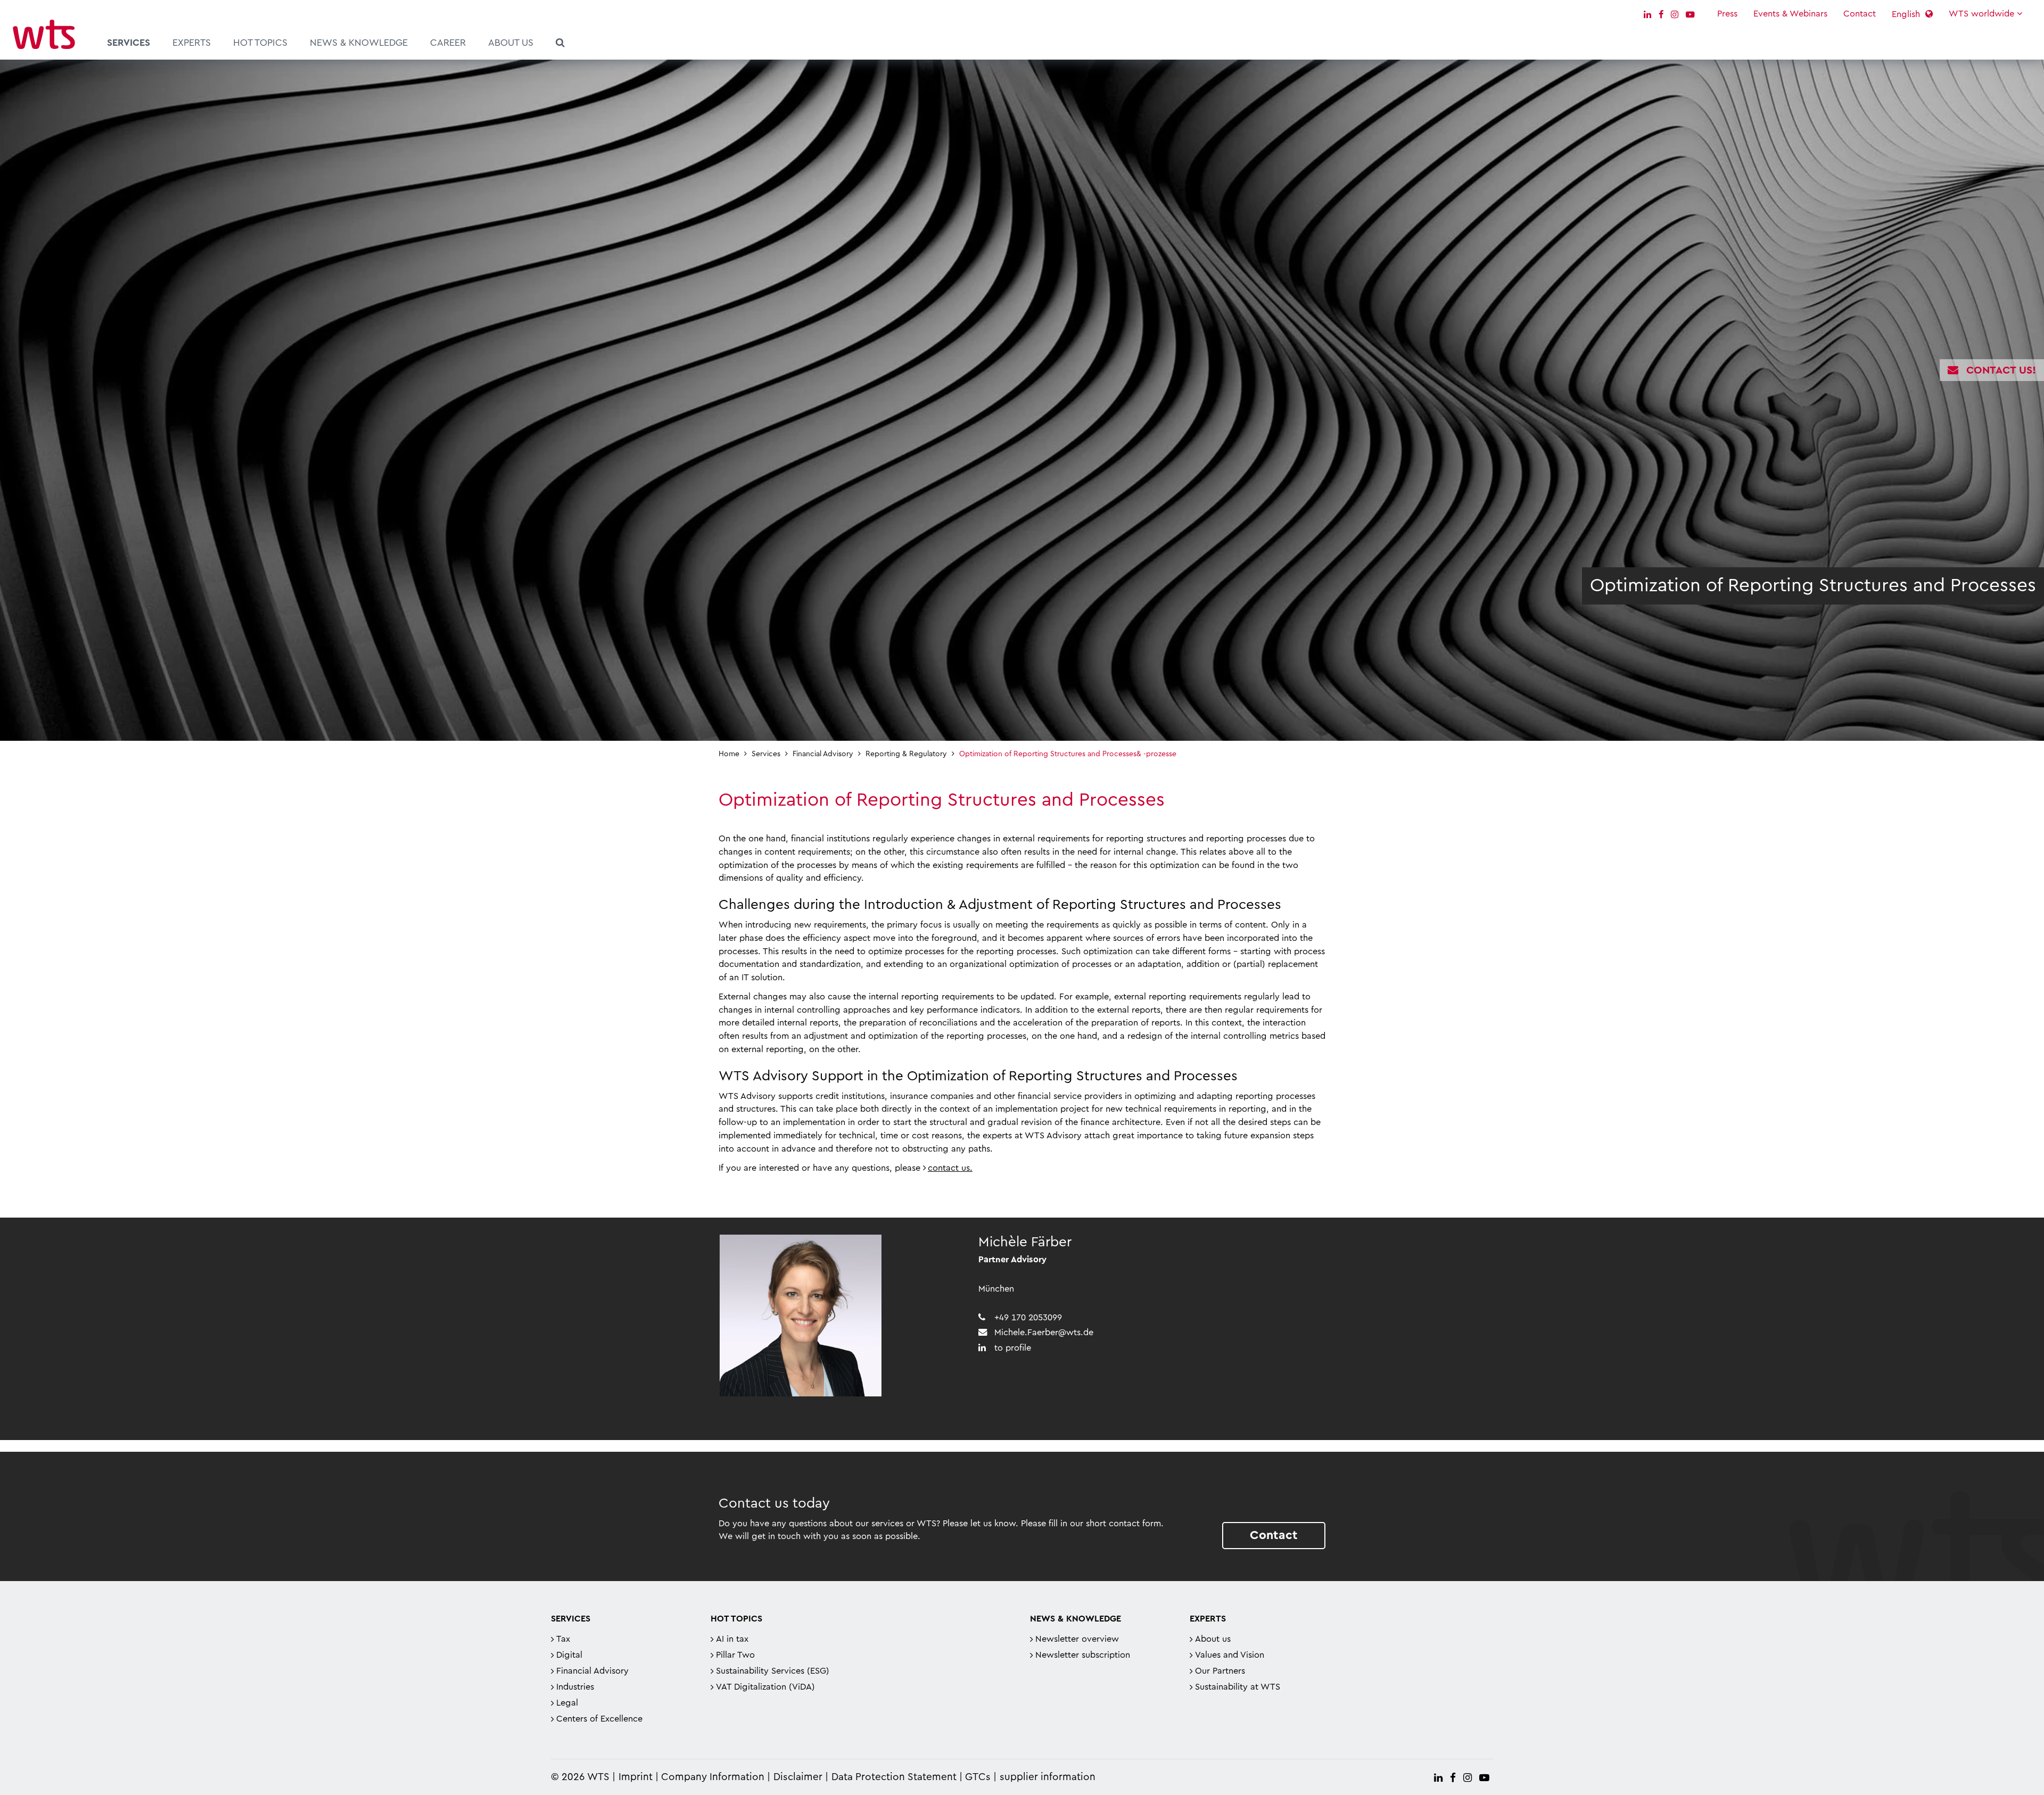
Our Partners (1220, 1671)
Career (448, 43)
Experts (192, 43)
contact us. (950, 1168)
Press (1727, 14)
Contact (1860, 14)
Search (560, 44)
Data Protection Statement (894, 1777)
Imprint (636, 1777)
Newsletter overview (1077, 1639)
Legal (567, 1703)
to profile (1013, 1348)
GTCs (978, 1777)
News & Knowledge (359, 43)
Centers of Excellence (599, 1719)
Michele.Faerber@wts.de (1044, 1333)
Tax (563, 1639)
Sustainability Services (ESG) (773, 1671)
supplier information (1048, 1777)
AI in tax (732, 1639)
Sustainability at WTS (1238, 1687)
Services (129, 43)
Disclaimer (798, 1777)
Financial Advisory (592, 1671)
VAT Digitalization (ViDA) (765, 1687)
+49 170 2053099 (1028, 1318)
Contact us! (2001, 370)
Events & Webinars (1790, 14)
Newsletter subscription (1083, 1655)
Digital (569, 1655)
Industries (575, 1687)
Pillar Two (735, 1655)
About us (511, 43)
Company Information (713, 1777)
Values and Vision (1230, 1655)
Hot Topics (260, 43)
